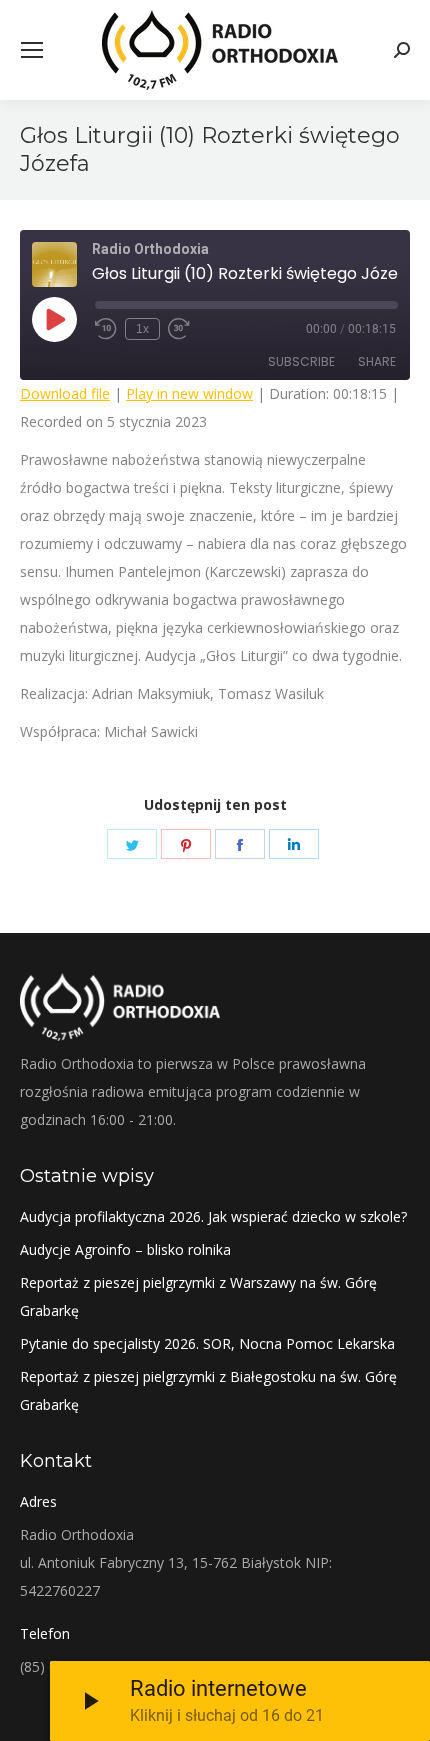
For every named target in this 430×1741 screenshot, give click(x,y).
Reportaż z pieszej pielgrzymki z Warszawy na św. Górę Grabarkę (198, 1296)
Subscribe (301, 361)
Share (377, 361)
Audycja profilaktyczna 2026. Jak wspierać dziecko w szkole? (213, 1216)
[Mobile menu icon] (32, 50)
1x (142, 329)
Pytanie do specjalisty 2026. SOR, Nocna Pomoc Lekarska (207, 1343)
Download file (65, 393)
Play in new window (189, 393)
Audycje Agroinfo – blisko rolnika (125, 1249)
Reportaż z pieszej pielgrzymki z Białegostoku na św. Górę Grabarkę (208, 1390)
